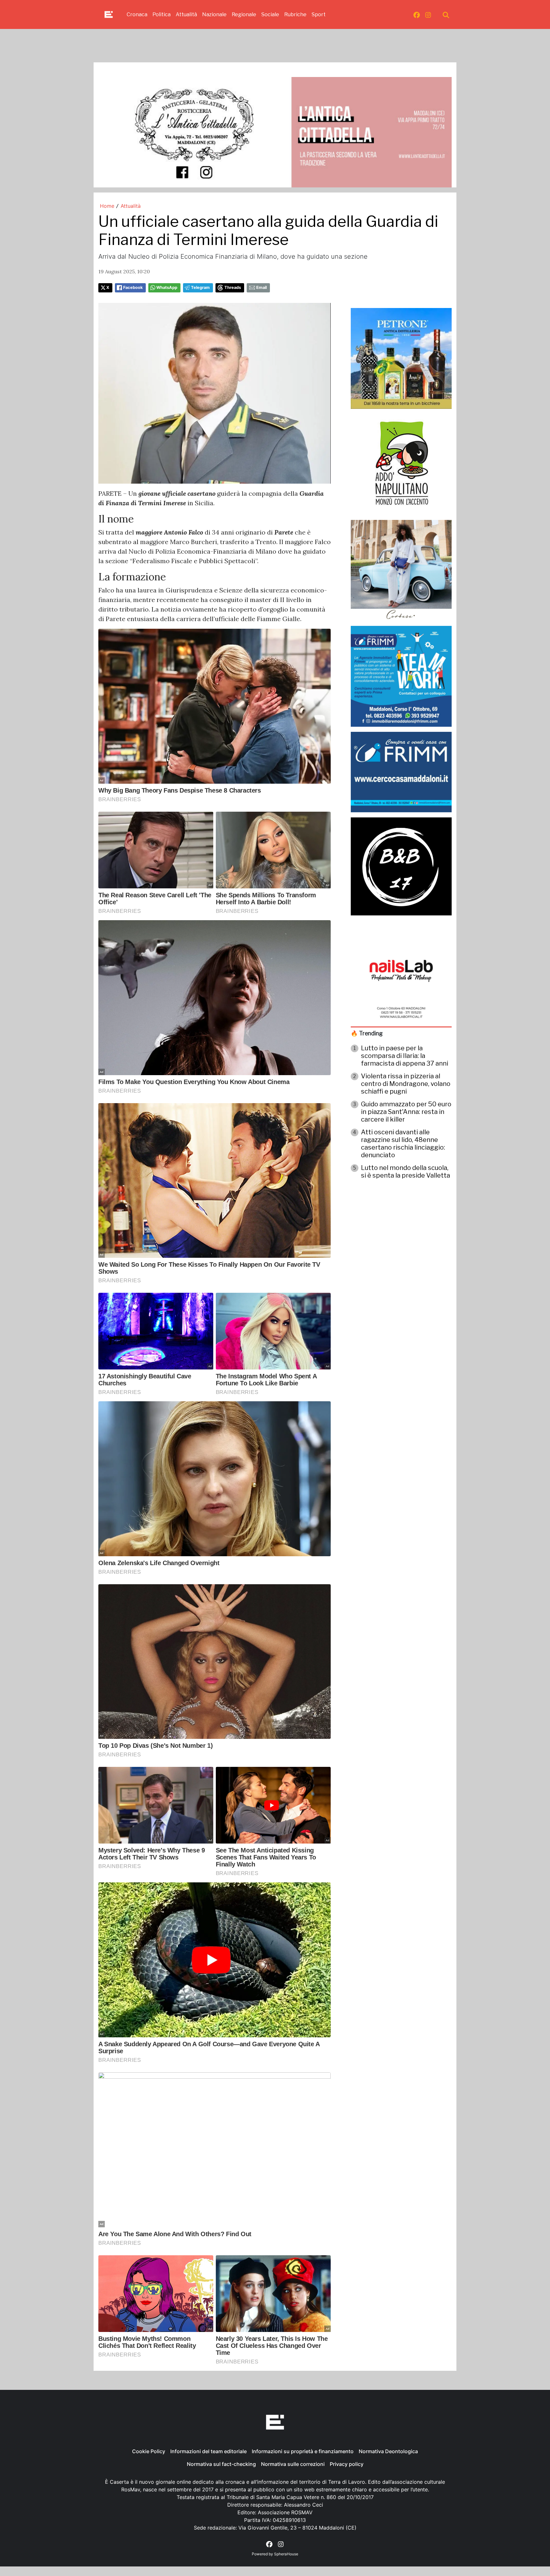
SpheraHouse (286, 2554)
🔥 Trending (367, 1033)
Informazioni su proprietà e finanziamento (303, 2451)
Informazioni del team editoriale (208, 2451)
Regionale (244, 14)
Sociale (270, 14)
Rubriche (295, 14)
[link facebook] (417, 15)
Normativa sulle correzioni (293, 2464)
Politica (162, 14)
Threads (233, 287)
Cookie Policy (149, 2451)
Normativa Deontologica (388, 2451)
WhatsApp (167, 287)
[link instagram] (428, 15)
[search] (446, 15)
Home (107, 206)
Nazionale (214, 14)
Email (261, 287)
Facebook (133, 287)
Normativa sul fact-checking (221, 2464)
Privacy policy (347, 2464)
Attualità (186, 14)
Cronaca (137, 14)
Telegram (200, 287)
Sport (319, 14)
